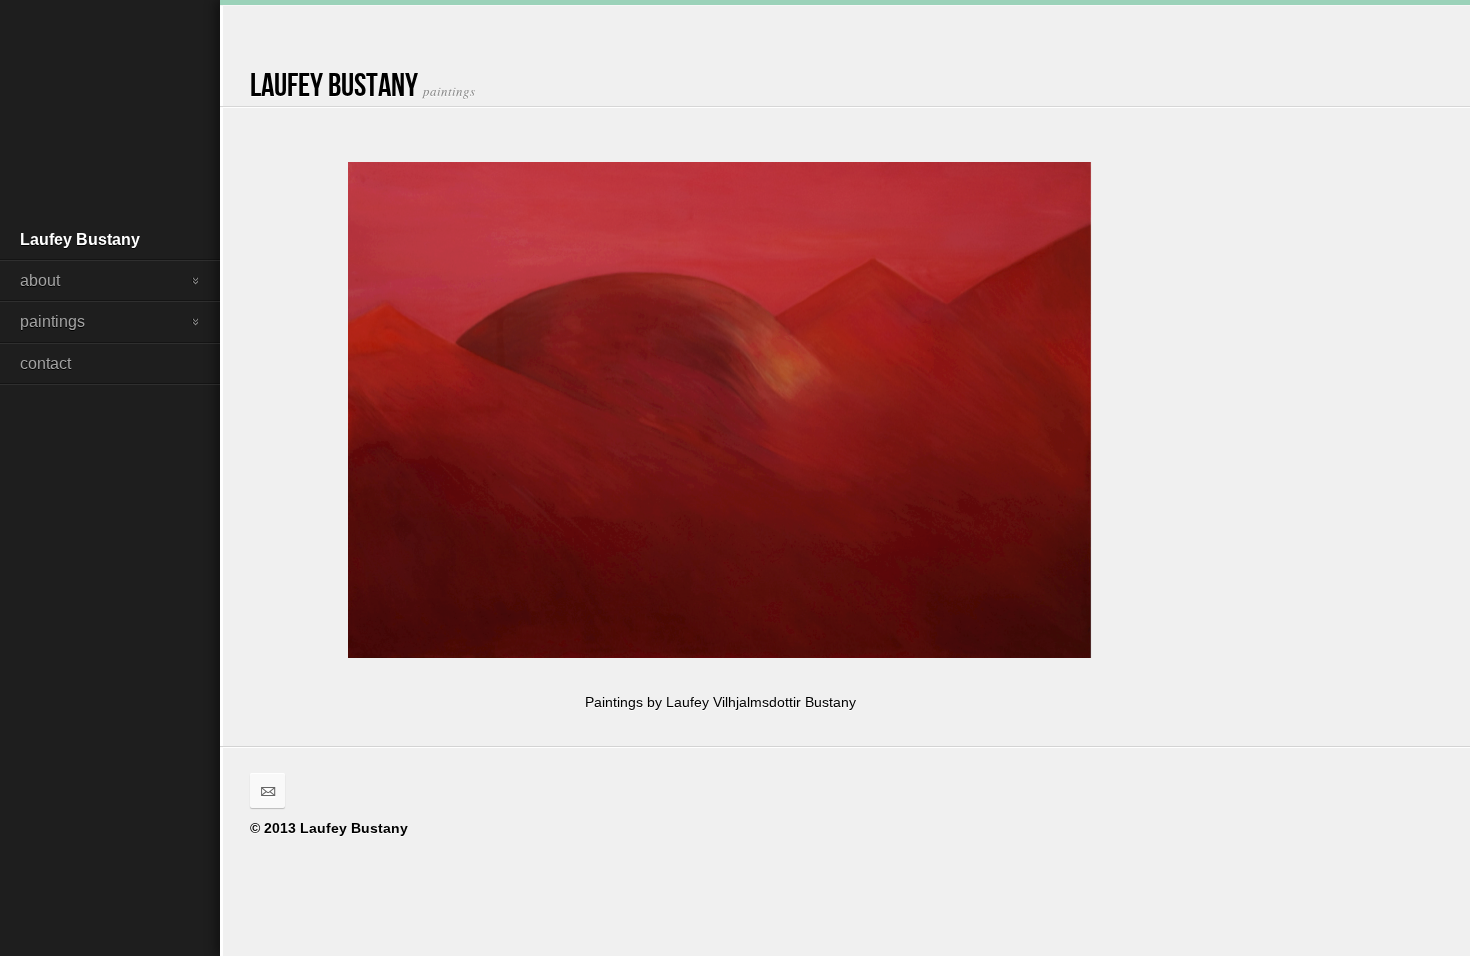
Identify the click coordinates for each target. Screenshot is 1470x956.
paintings (52, 321)
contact (45, 363)
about (40, 280)
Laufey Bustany (80, 239)
